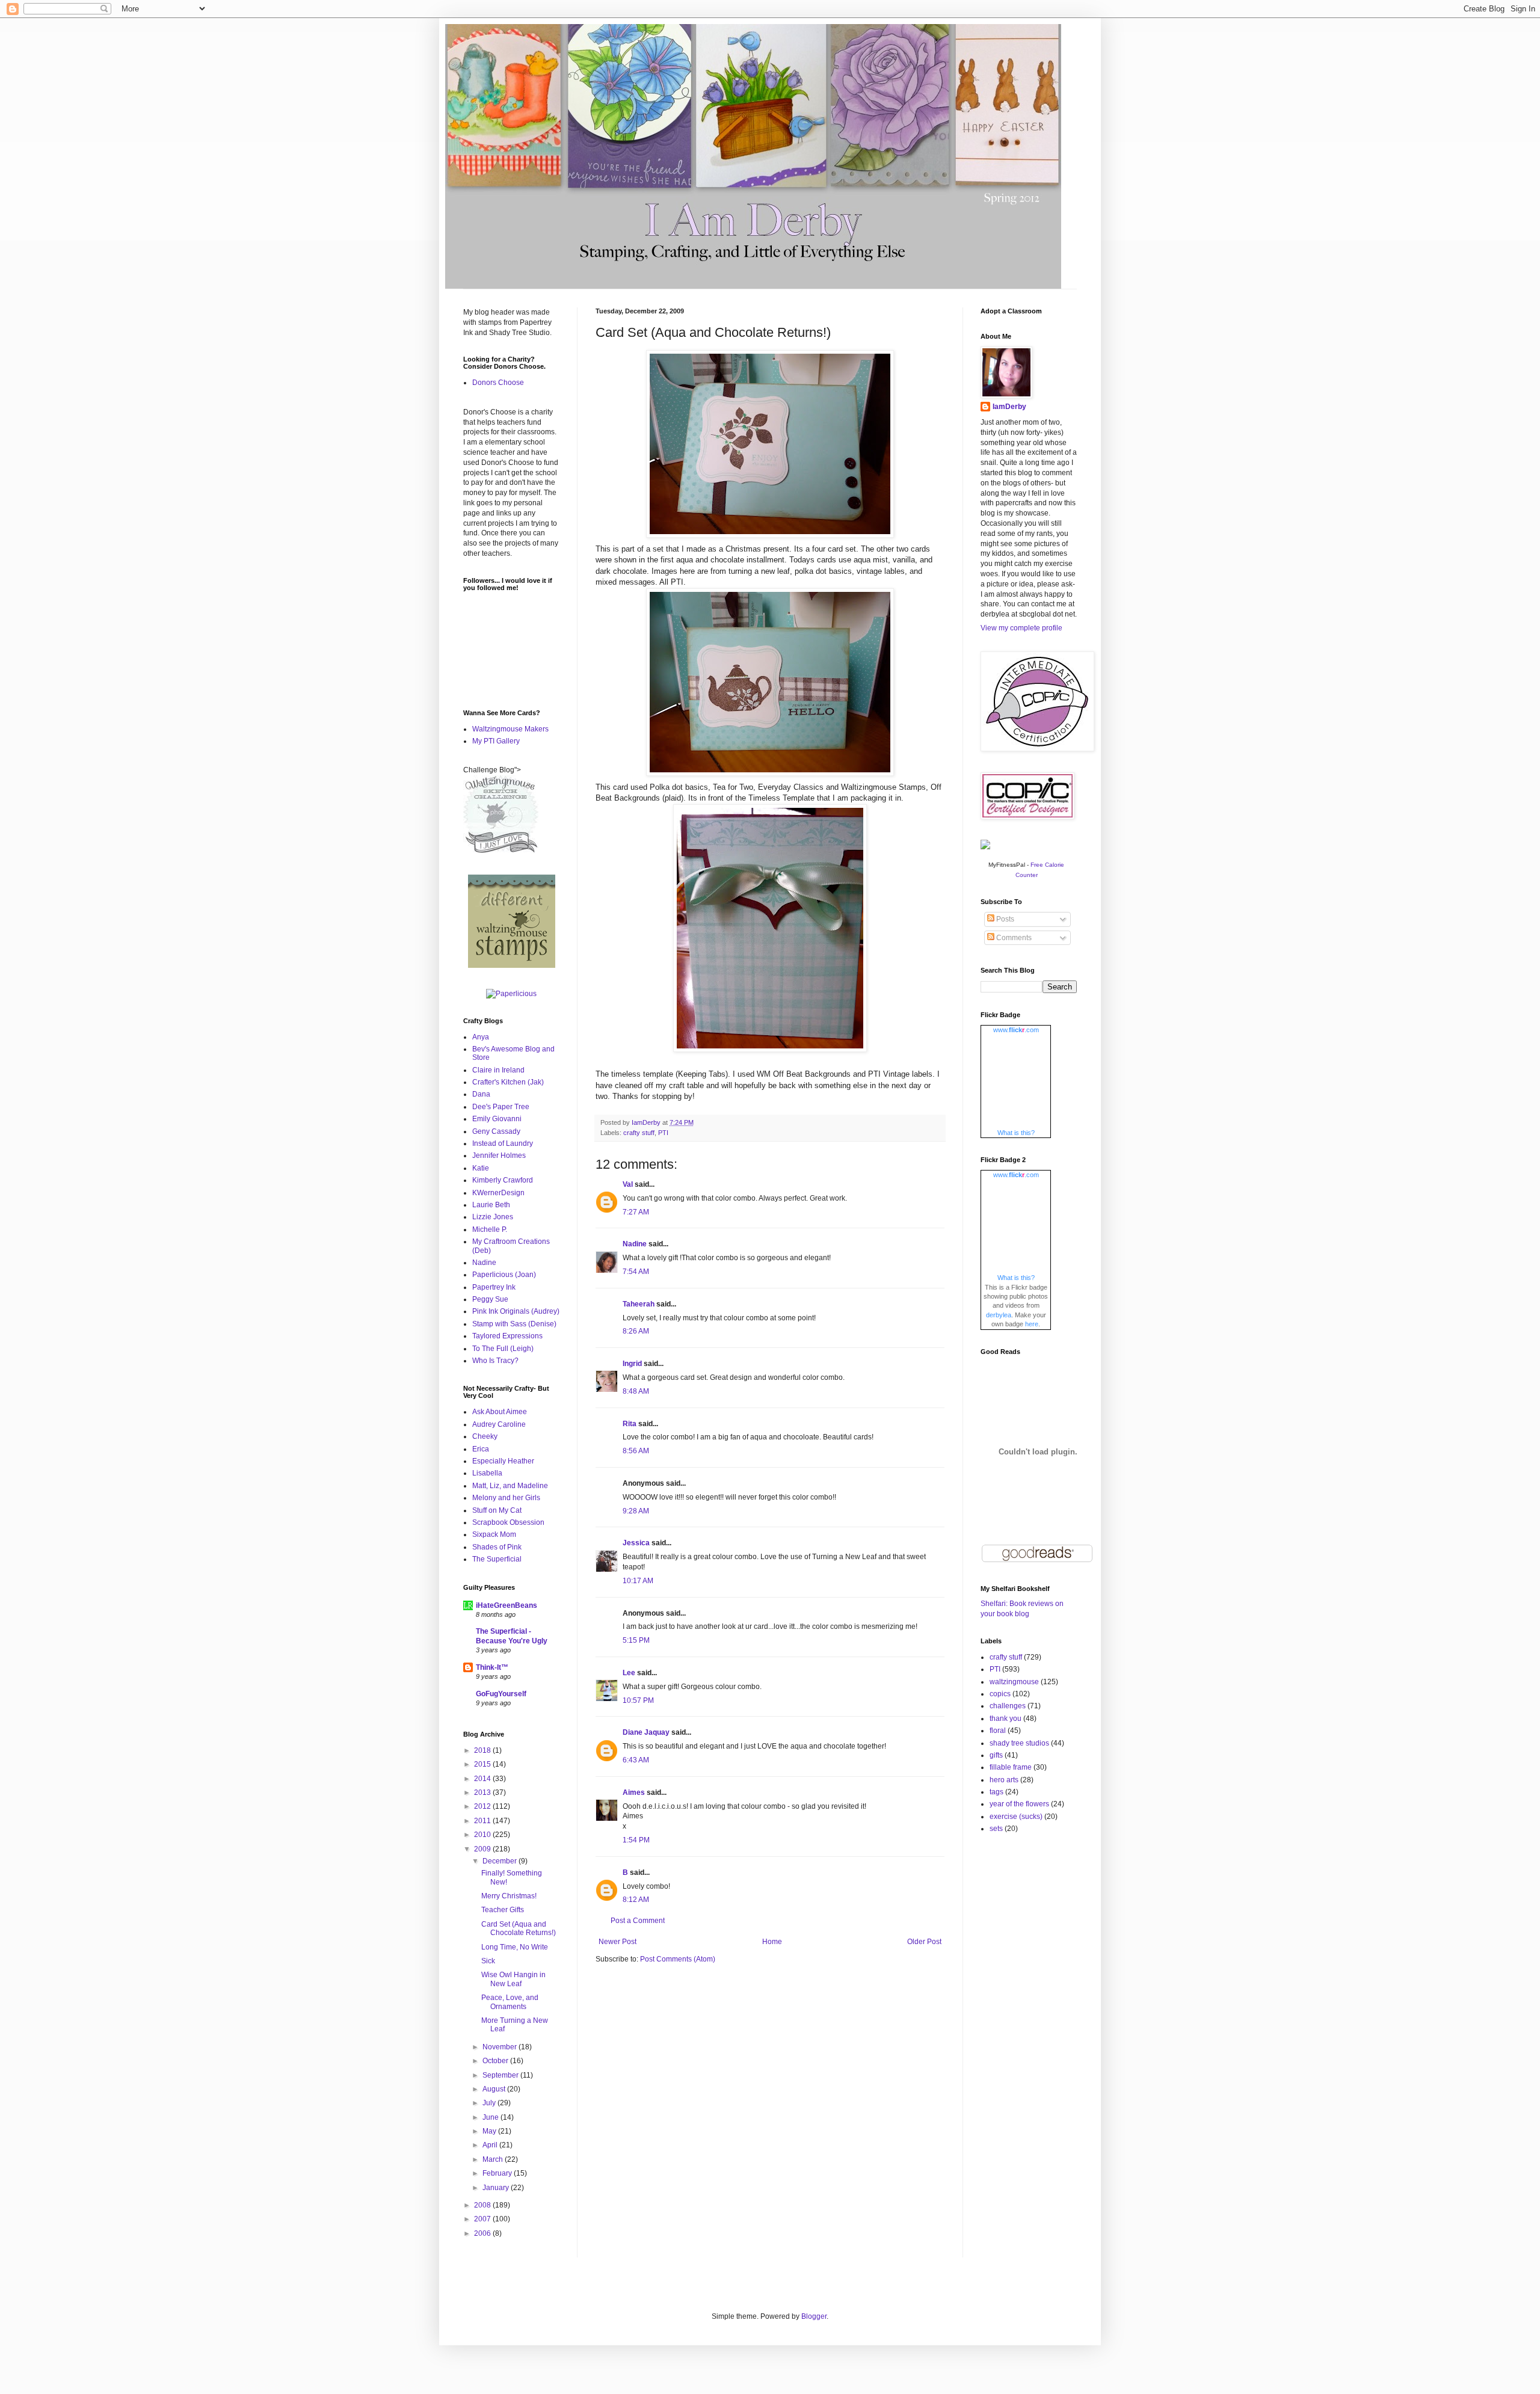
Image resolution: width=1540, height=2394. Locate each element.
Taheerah (639, 1304)
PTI (663, 1133)
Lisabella (487, 1473)
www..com (1016, 1030)
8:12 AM (636, 1900)
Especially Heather (503, 1461)
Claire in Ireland (498, 1070)
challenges (1008, 1706)
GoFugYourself (501, 1694)
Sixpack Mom (494, 1534)
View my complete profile (1021, 628)
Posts (1004, 919)
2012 (483, 1806)
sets (996, 1829)
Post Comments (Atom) (678, 1959)
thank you (1006, 1719)
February (498, 2173)
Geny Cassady (496, 1131)
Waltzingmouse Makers (510, 729)
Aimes (634, 1792)
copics (1000, 1694)
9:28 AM (636, 1511)
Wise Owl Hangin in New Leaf (513, 1979)
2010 (483, 1835)
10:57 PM (638, 1700)
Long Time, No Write (515, 1947)
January (497, 2188)
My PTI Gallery (496, 741)
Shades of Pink (497, 1547)
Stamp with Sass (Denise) (514, 1324)
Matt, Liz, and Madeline (510, 1486)
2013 (483, 1792)
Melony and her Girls (506, 1498)
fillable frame (1011, 1767)
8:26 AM (636, 1331)
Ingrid (632, 1364)
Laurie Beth (491, 1205)
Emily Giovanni (497, 1119)
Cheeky (485, 1436)
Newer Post (618, 1942)
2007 (483, 2219)
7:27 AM (636, 1212)
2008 (483, 2205)
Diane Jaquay (646, 1732)
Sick (488, 1961)
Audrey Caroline (499, 1424)
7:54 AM (636, 1272)
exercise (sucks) (1016, 1817)
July (490, 2103)
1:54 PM (636, 1840)
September (501, 2075)
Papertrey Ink (494, 1287)
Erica (481, 1449)
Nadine (635, 1244)
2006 (483, 2233)
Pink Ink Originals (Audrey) (516, 1311)
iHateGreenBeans (507, 1605)
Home (772, 1942)
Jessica (636, 1543)
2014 (483, 1779)
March (494, 2159)
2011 (483, 1821)
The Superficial (497, 1559)
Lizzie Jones (493, 1217)
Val (628, 1184)
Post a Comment (638, 1921)
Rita (630, 1424)
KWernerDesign (498, 1193)
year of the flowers (1019, 1804)
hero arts (1004, 1780)
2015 (483, 1764)
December (500, 1861)
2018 (483, 1750)
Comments (1013, 938)
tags (996, 1792)
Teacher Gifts (503, 1910)
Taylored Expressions (507, 1336)
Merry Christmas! (509, 1896)
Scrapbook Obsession (508, 1522)
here (1032, 1324)
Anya (481, 1037)
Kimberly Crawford (503, 1180)
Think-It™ (492, 1667)
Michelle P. (490, 1229)
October (496, 2061)
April (491, 2145)
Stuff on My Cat (497, 1510)
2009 (483, 1849)
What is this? (1016, 1133)
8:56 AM (636, 1451)
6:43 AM (636, 1760)
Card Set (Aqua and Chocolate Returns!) (519, 1928)
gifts (996, 1755)
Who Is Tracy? (495, 1361)
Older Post (924, 1942)
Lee (629, 1673)
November (500, 2047)
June (491, 2117)
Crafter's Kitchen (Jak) (508, 1082)
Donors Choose (498, 383)
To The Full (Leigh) (503, 1349)
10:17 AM (638, 1581)
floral (998, 1731)
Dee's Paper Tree (501, 1107)
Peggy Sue (490, 1299)
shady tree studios (1019, 1743)
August (495, 2089)
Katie (481, 1168)
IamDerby (1009, 407)
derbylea (999, 1315)
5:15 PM (636, 1640)
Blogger (814, 2316)
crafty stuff (639, 1133)
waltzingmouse (1014, 1682)
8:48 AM (636, 1391)
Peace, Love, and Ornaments (510, 2002)
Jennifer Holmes (499, 1155)
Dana (481, 1094)
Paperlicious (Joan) (504, 1275)
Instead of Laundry (503, 1143)
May (490, 2131)
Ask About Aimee (500, 1412)
